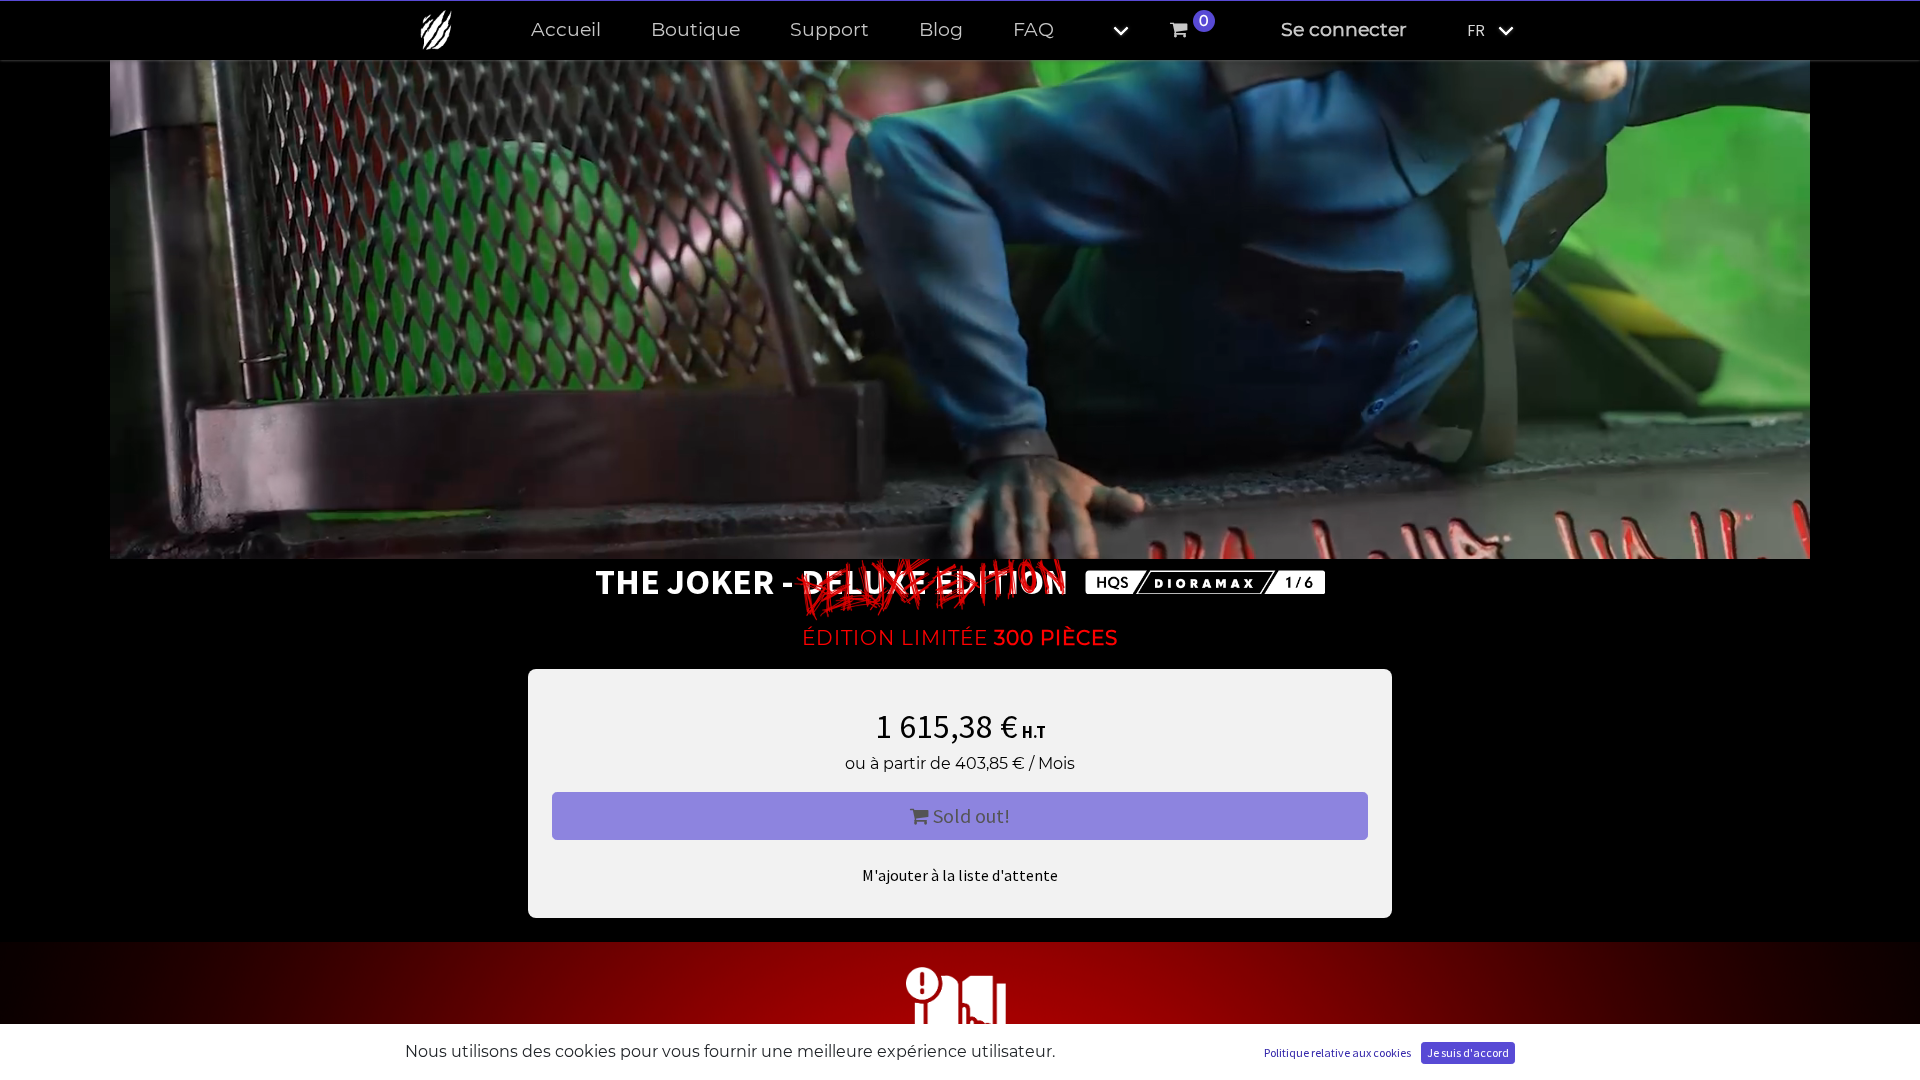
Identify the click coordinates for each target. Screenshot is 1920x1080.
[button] (1104, 30)
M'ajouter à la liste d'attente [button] (960, 875)
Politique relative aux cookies (1337, 1052)
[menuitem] (566, 30)
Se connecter (1344, 29)
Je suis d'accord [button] (1468, 1052)
